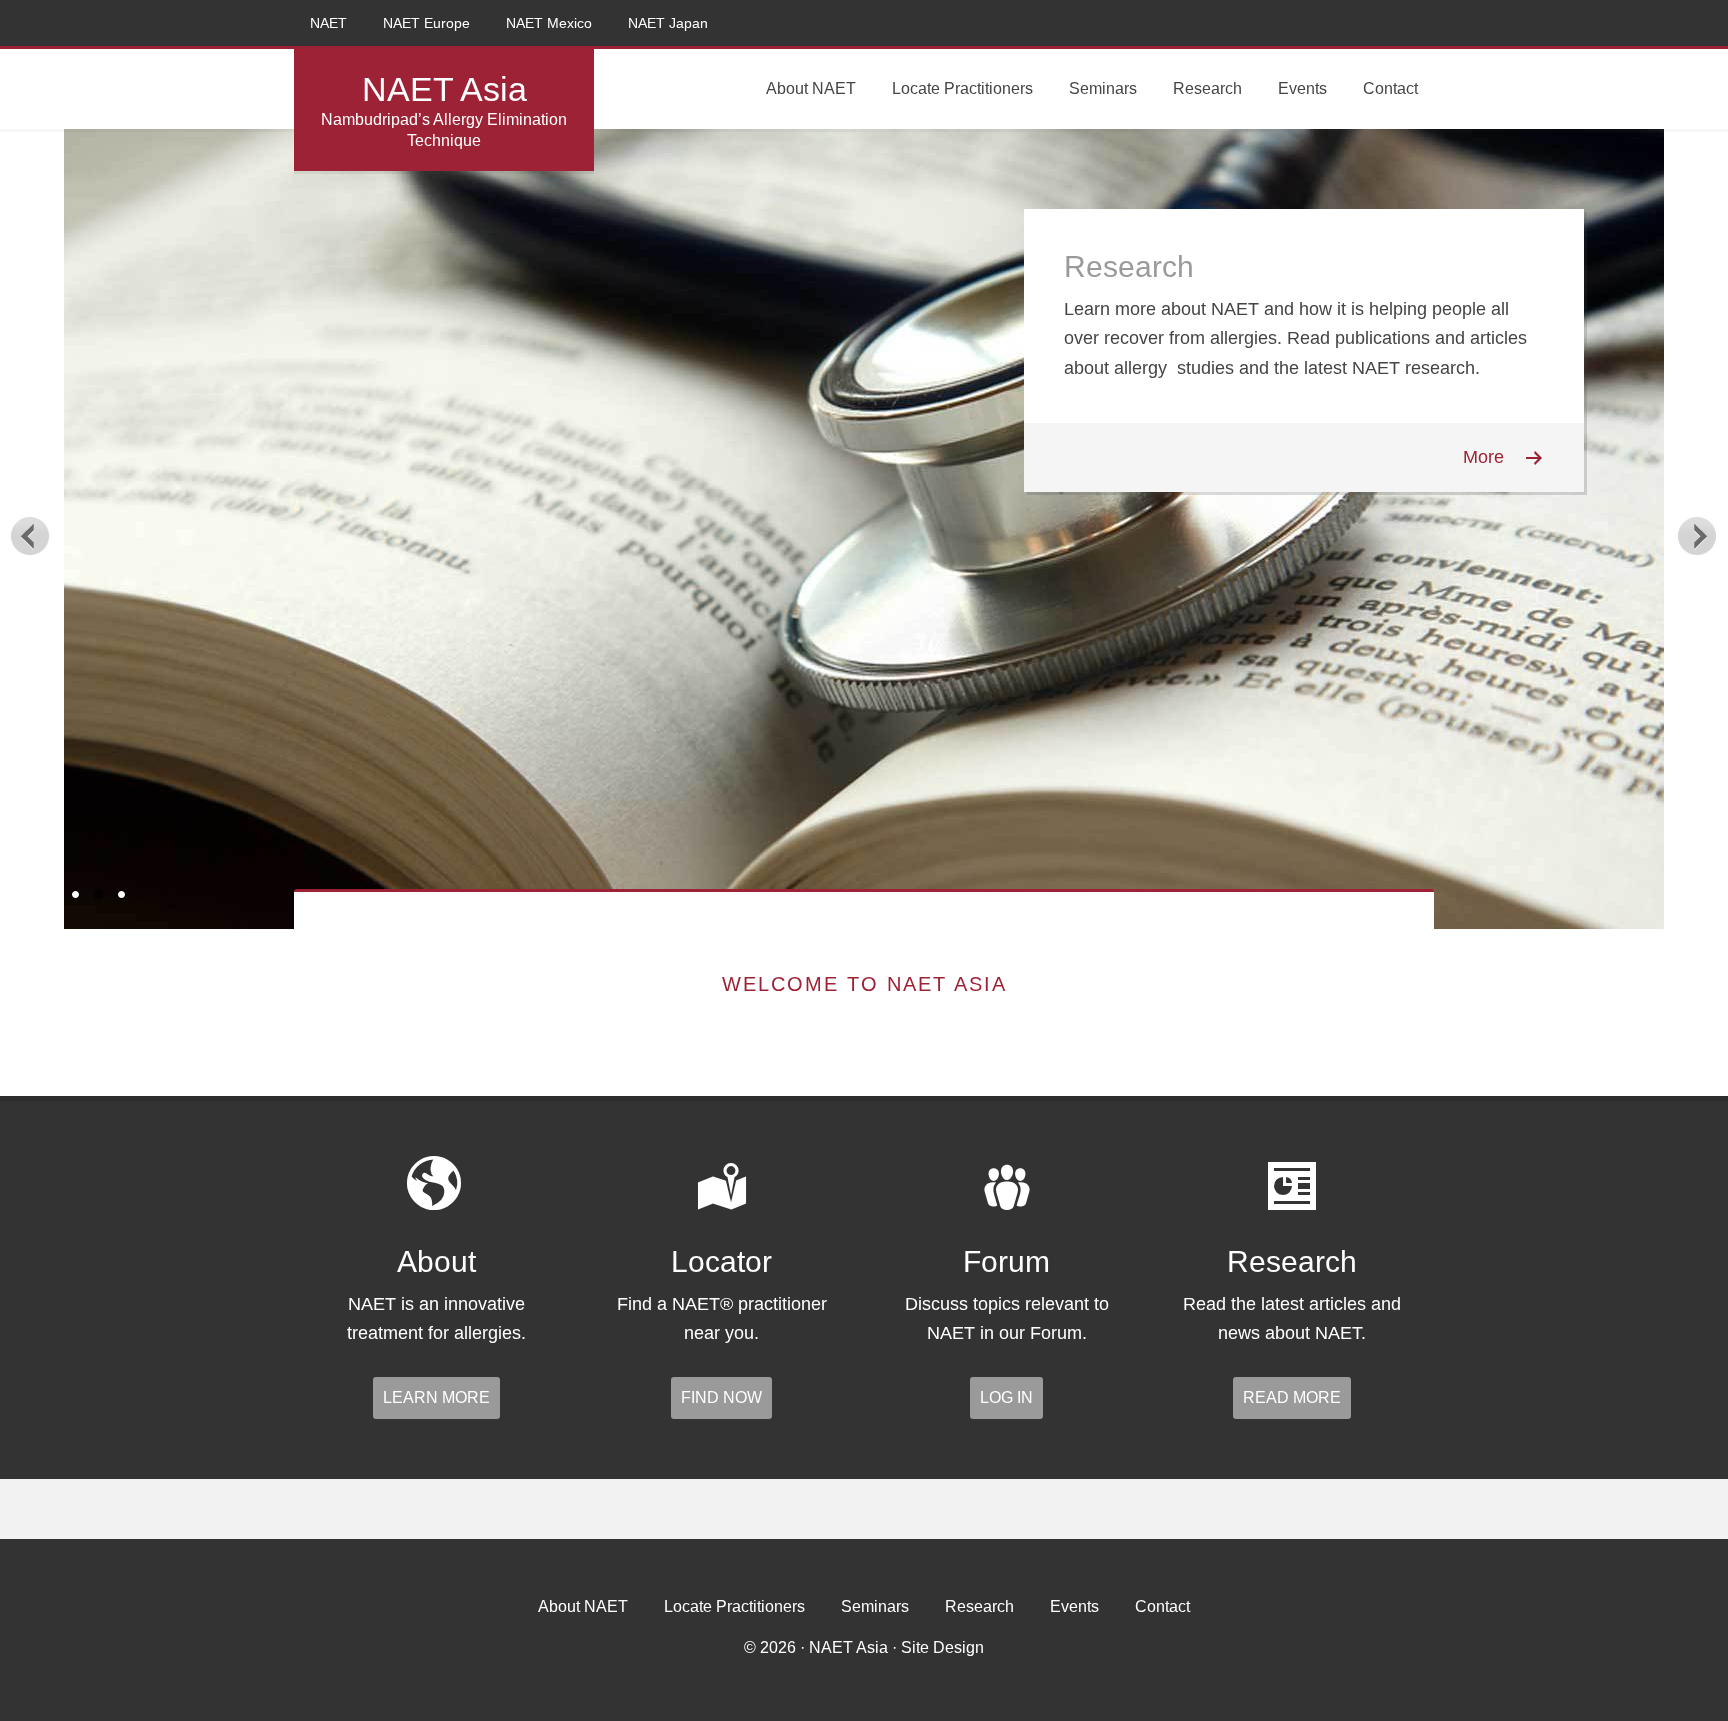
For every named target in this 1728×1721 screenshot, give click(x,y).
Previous (30, 535)
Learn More (436, 1397)
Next (1698, 535)
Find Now (721, 1397)
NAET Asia (444, 89)
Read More (1292, 1397)
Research (1129, 266)
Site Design (942, 1647)
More (1483, 457)
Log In (1006, 1397)
